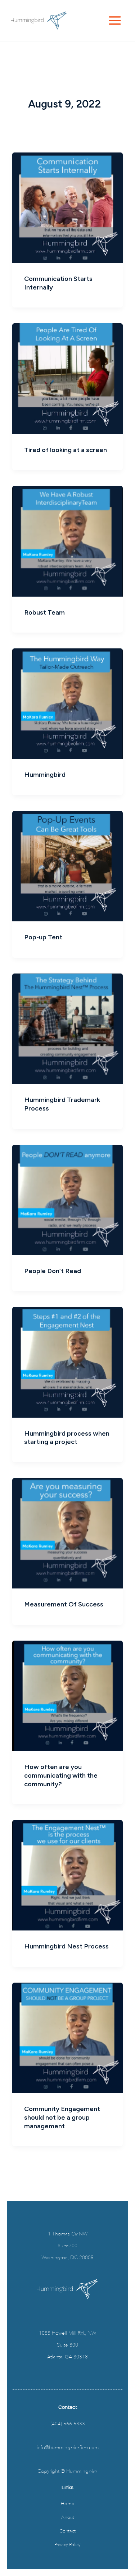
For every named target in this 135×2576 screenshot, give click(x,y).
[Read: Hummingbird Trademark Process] (67, 1029)
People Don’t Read (53, 1271)
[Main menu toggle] (115, 20)
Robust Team (44, 612)
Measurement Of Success (64, 1604)
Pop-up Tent (43, 937)
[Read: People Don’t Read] (67, 1200)
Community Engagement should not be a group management (62, 2117)
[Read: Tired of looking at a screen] (67, 379)
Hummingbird (45, 775)
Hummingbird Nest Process (66, 1946)
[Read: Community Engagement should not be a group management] (67, 2038)
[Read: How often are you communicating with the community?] (67, 1696)
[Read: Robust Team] (67, 541)
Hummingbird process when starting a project (67, 1438)
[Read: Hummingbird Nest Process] (67, 1875)
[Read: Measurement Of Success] (67, 1533)
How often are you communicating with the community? (61, 1775)
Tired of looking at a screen (66, 450)
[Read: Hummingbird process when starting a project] (67, 1362)
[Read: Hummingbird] (67, 704)
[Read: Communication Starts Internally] (67, 208)
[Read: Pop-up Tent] (67, 866)
